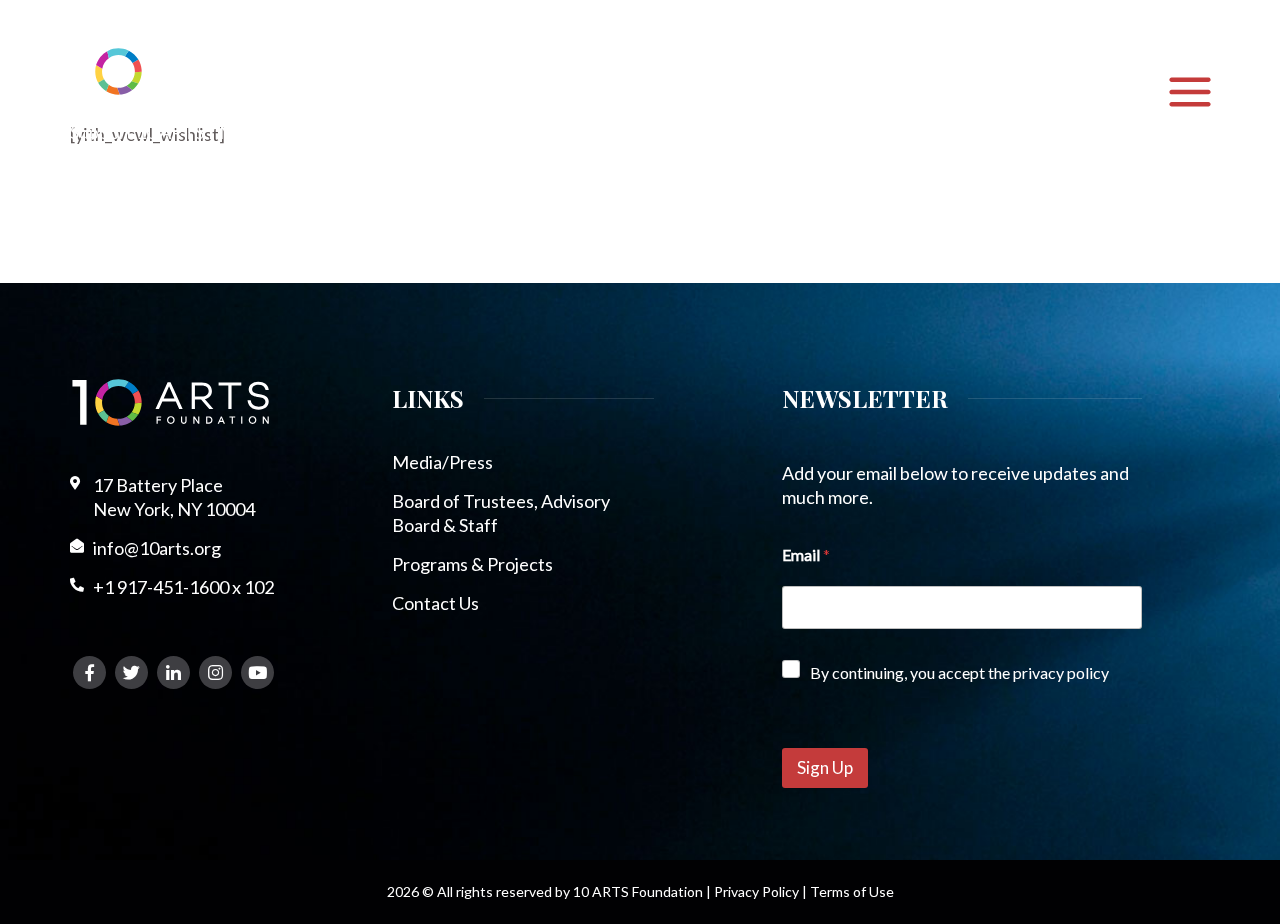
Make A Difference (294, 132)
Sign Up (825, 767)
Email (806, 554)
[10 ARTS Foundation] (170, 71)
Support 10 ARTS (137, 132)
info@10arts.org (157, 548)
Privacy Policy (756, 891)
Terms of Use (852, 891)
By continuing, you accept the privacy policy (959, 672)
